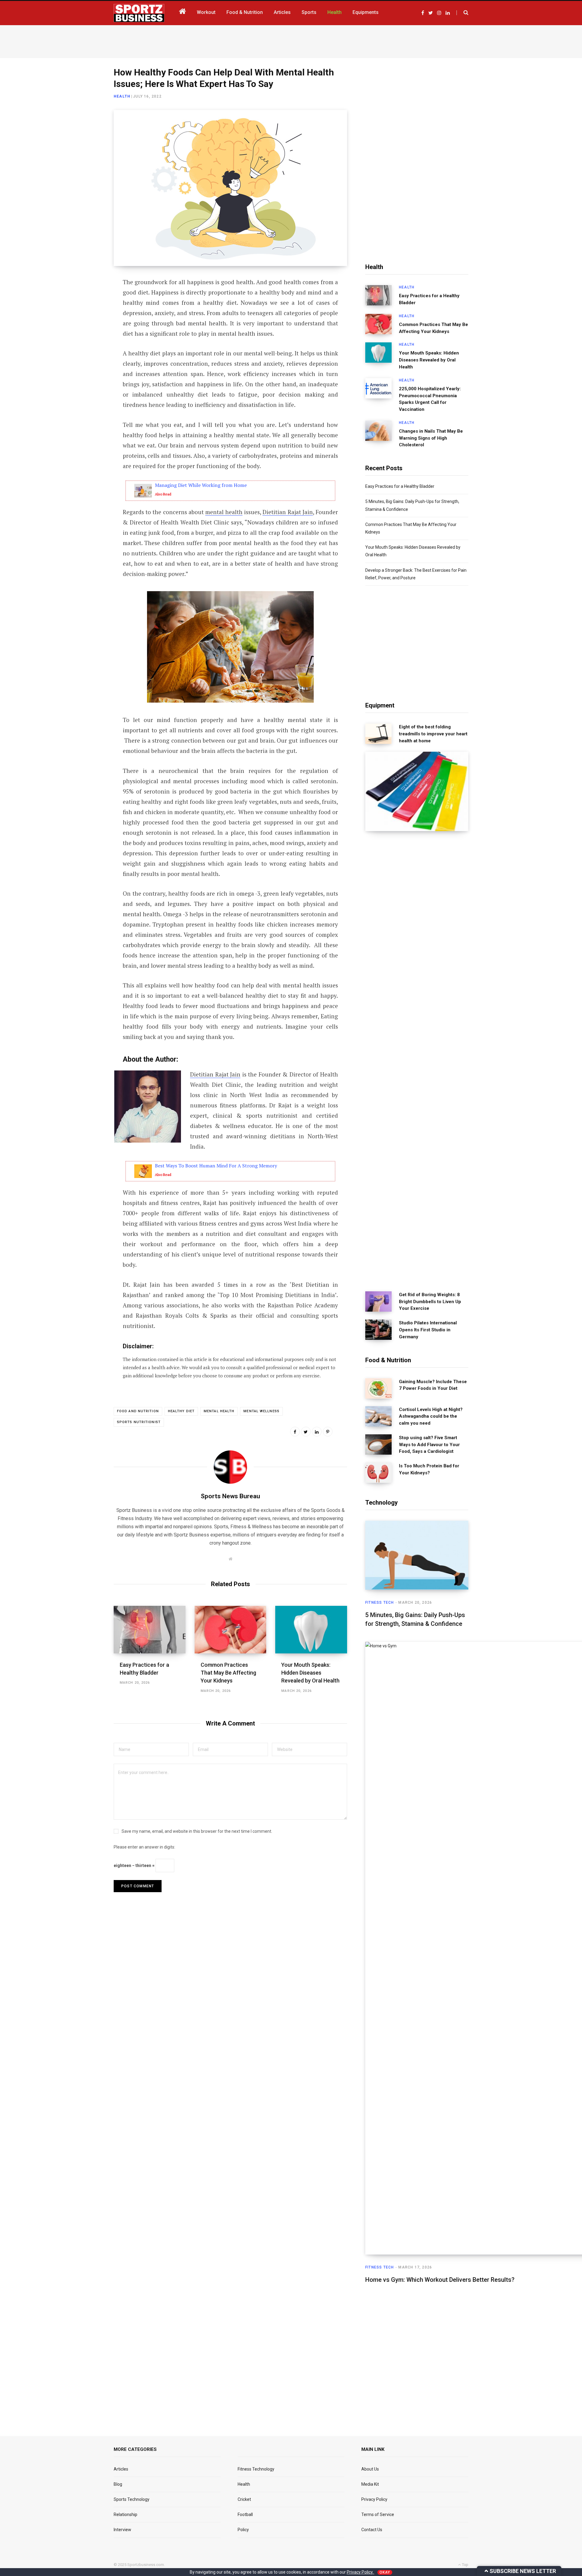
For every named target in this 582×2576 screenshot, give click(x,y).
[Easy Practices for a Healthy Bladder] (150, 1630)
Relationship (125, 2514)
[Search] (462, 13)
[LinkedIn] (84, 332)
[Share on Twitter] (84, 316)
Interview (122, 2530)
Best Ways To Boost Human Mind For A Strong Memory (216, 1166)
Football (245, 2514)
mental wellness (261, 1411)
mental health (224, 512)
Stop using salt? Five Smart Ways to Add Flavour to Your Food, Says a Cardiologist (429, 1445)
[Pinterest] (328, 1432)
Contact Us (372, 2530)
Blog (118, 2484)
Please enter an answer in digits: (144, 1847)
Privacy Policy (374, 2499)
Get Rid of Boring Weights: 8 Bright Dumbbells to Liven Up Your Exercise (430, 1302)
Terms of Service (378, 2514)
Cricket (244, 2499)
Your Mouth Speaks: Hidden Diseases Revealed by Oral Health (310, 1673)
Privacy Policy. (361, 2572)
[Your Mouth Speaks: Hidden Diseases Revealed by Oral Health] (311, 1630)
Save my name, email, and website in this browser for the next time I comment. (197, 1831)
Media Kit (370, 2484)
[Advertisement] (291, 40)
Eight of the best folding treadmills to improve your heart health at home (433, 734)
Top (465, 2565)
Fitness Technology (256, 2469)
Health (122, 96)
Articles (121, 2469)
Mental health (219, 1411)
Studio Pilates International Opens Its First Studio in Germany (428, 1330)
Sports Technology (132, 2499)
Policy (243, 2530)
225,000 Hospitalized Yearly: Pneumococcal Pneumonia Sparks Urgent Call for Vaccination (430, 399)
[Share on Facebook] (84, 300)
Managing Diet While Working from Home (201, 485)
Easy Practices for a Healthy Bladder (429, 299)
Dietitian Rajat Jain (288, 512)
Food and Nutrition (138, 1411)
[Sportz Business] (139, 13)
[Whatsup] (84, 348)
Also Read (163, 494)
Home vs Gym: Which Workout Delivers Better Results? (440, 2280)
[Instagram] (84, 364)
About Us (370, 2469)
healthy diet (181, 1411)
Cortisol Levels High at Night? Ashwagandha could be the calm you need (431, 1416)
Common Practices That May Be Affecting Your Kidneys (228, 1673)
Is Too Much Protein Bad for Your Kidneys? (429, 1469)
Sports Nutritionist (139, 1422)
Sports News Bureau (230, 1496)
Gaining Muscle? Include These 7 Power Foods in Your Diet (433, 1385)
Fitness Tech (380, 1603)
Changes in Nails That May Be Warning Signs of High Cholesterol (431, 438)
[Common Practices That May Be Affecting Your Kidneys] (231, 1630)
